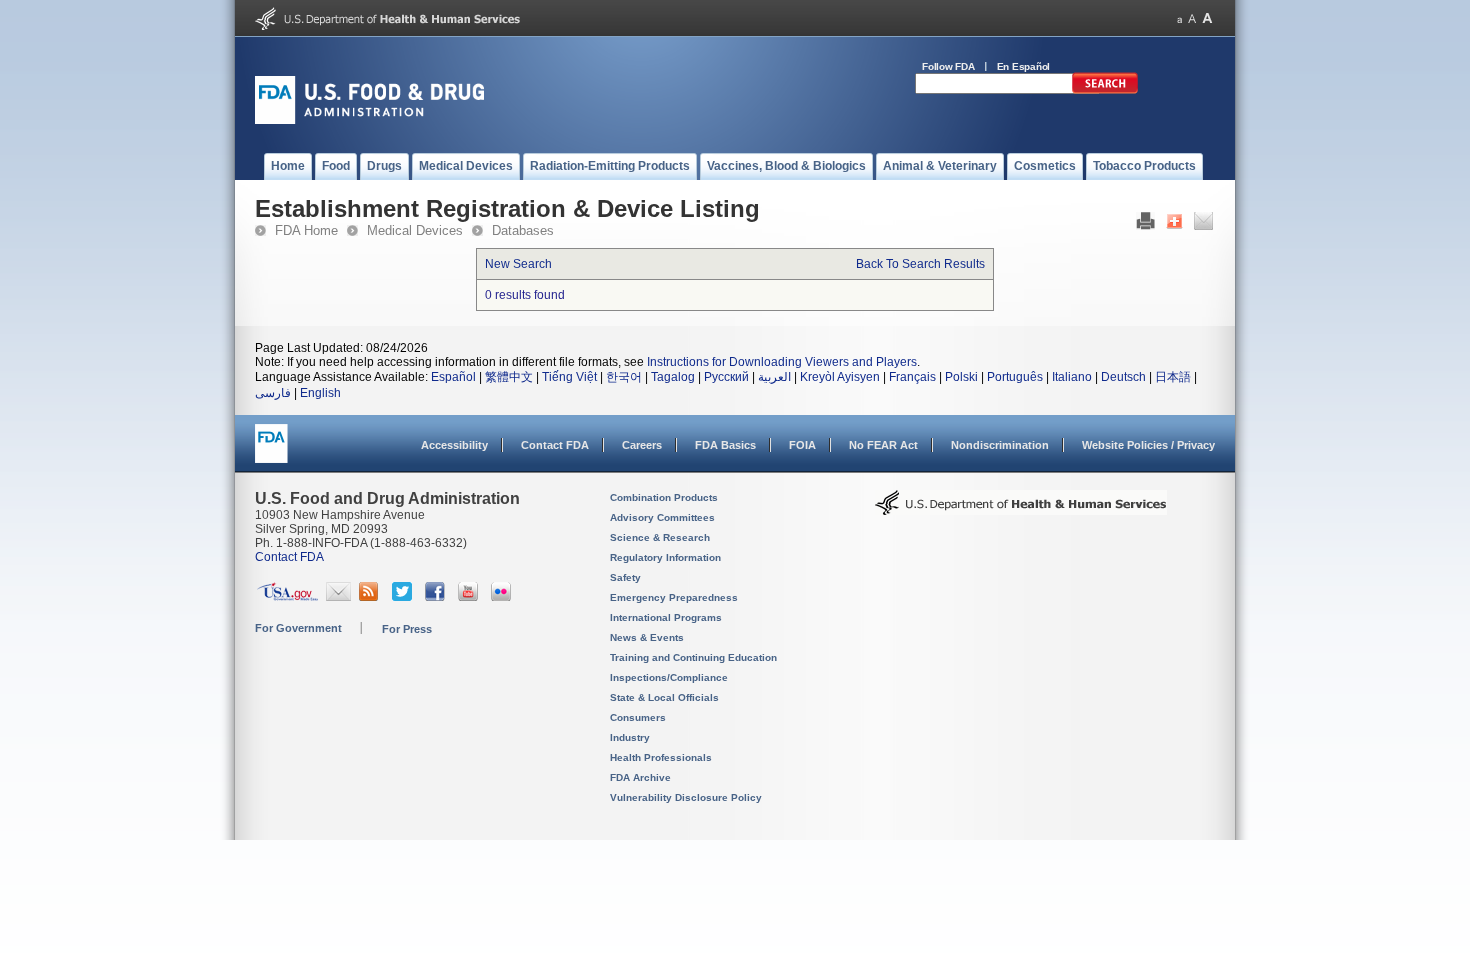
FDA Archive (640, 777)
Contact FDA (555, 445)
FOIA (802, 445)
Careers (642, 445)
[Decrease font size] (1179, 18)
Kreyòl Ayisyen (840, 377)
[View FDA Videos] (470, 597)
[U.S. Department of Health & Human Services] (1021, 510)
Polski (961, 377)
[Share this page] (1174, 226)
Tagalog (673, 377)
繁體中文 (509, 377)
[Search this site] (1105, 90)
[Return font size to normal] (1192, 18)
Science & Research (660, 537)
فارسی (273, 393)
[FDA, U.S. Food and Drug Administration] (369, 120)
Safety (625, 577)
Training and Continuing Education (693, 657)
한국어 (624, 377)
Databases (523, 230)
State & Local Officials (664, 697)
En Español (1024, 66)
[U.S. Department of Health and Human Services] (387, 26)
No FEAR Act (883, 445)
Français (912, 377)
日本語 (1173, 377)
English (320, 393)
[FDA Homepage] (271, 452)
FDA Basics (725, 445)
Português (1015, 377)
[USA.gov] (287, 597)
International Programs (666, 617)
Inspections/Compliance (669, 677)
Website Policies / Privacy (1148, 445)
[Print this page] (1145, 226)
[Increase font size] (1207, 18)
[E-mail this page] (1203, 226)
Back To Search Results (920, 264)
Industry (630, 737)
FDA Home (306, 230)
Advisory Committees (662, 517)
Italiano (1072, 377)
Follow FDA (948, 66)
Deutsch (1123, 377)
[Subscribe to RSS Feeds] (371, 597)
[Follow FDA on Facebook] (437, 597)
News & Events (647, 637)
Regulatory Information (665, 557)
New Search (518, 264)
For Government (298, 628)
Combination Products (664, 497)
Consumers (638, 717)
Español (453, 377)
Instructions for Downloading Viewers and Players (782, 362)
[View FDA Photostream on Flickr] (503, 597)
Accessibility (454, 445)
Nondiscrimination (1000, 445)
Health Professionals (661, 757)
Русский (726, 377)
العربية (774, 377)
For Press (407, 629)
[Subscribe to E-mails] (338, 597)
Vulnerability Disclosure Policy (686, 797)
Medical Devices (415, 230)
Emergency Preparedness (674, 597)
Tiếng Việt (569, 377)
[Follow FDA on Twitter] (404, 597)
